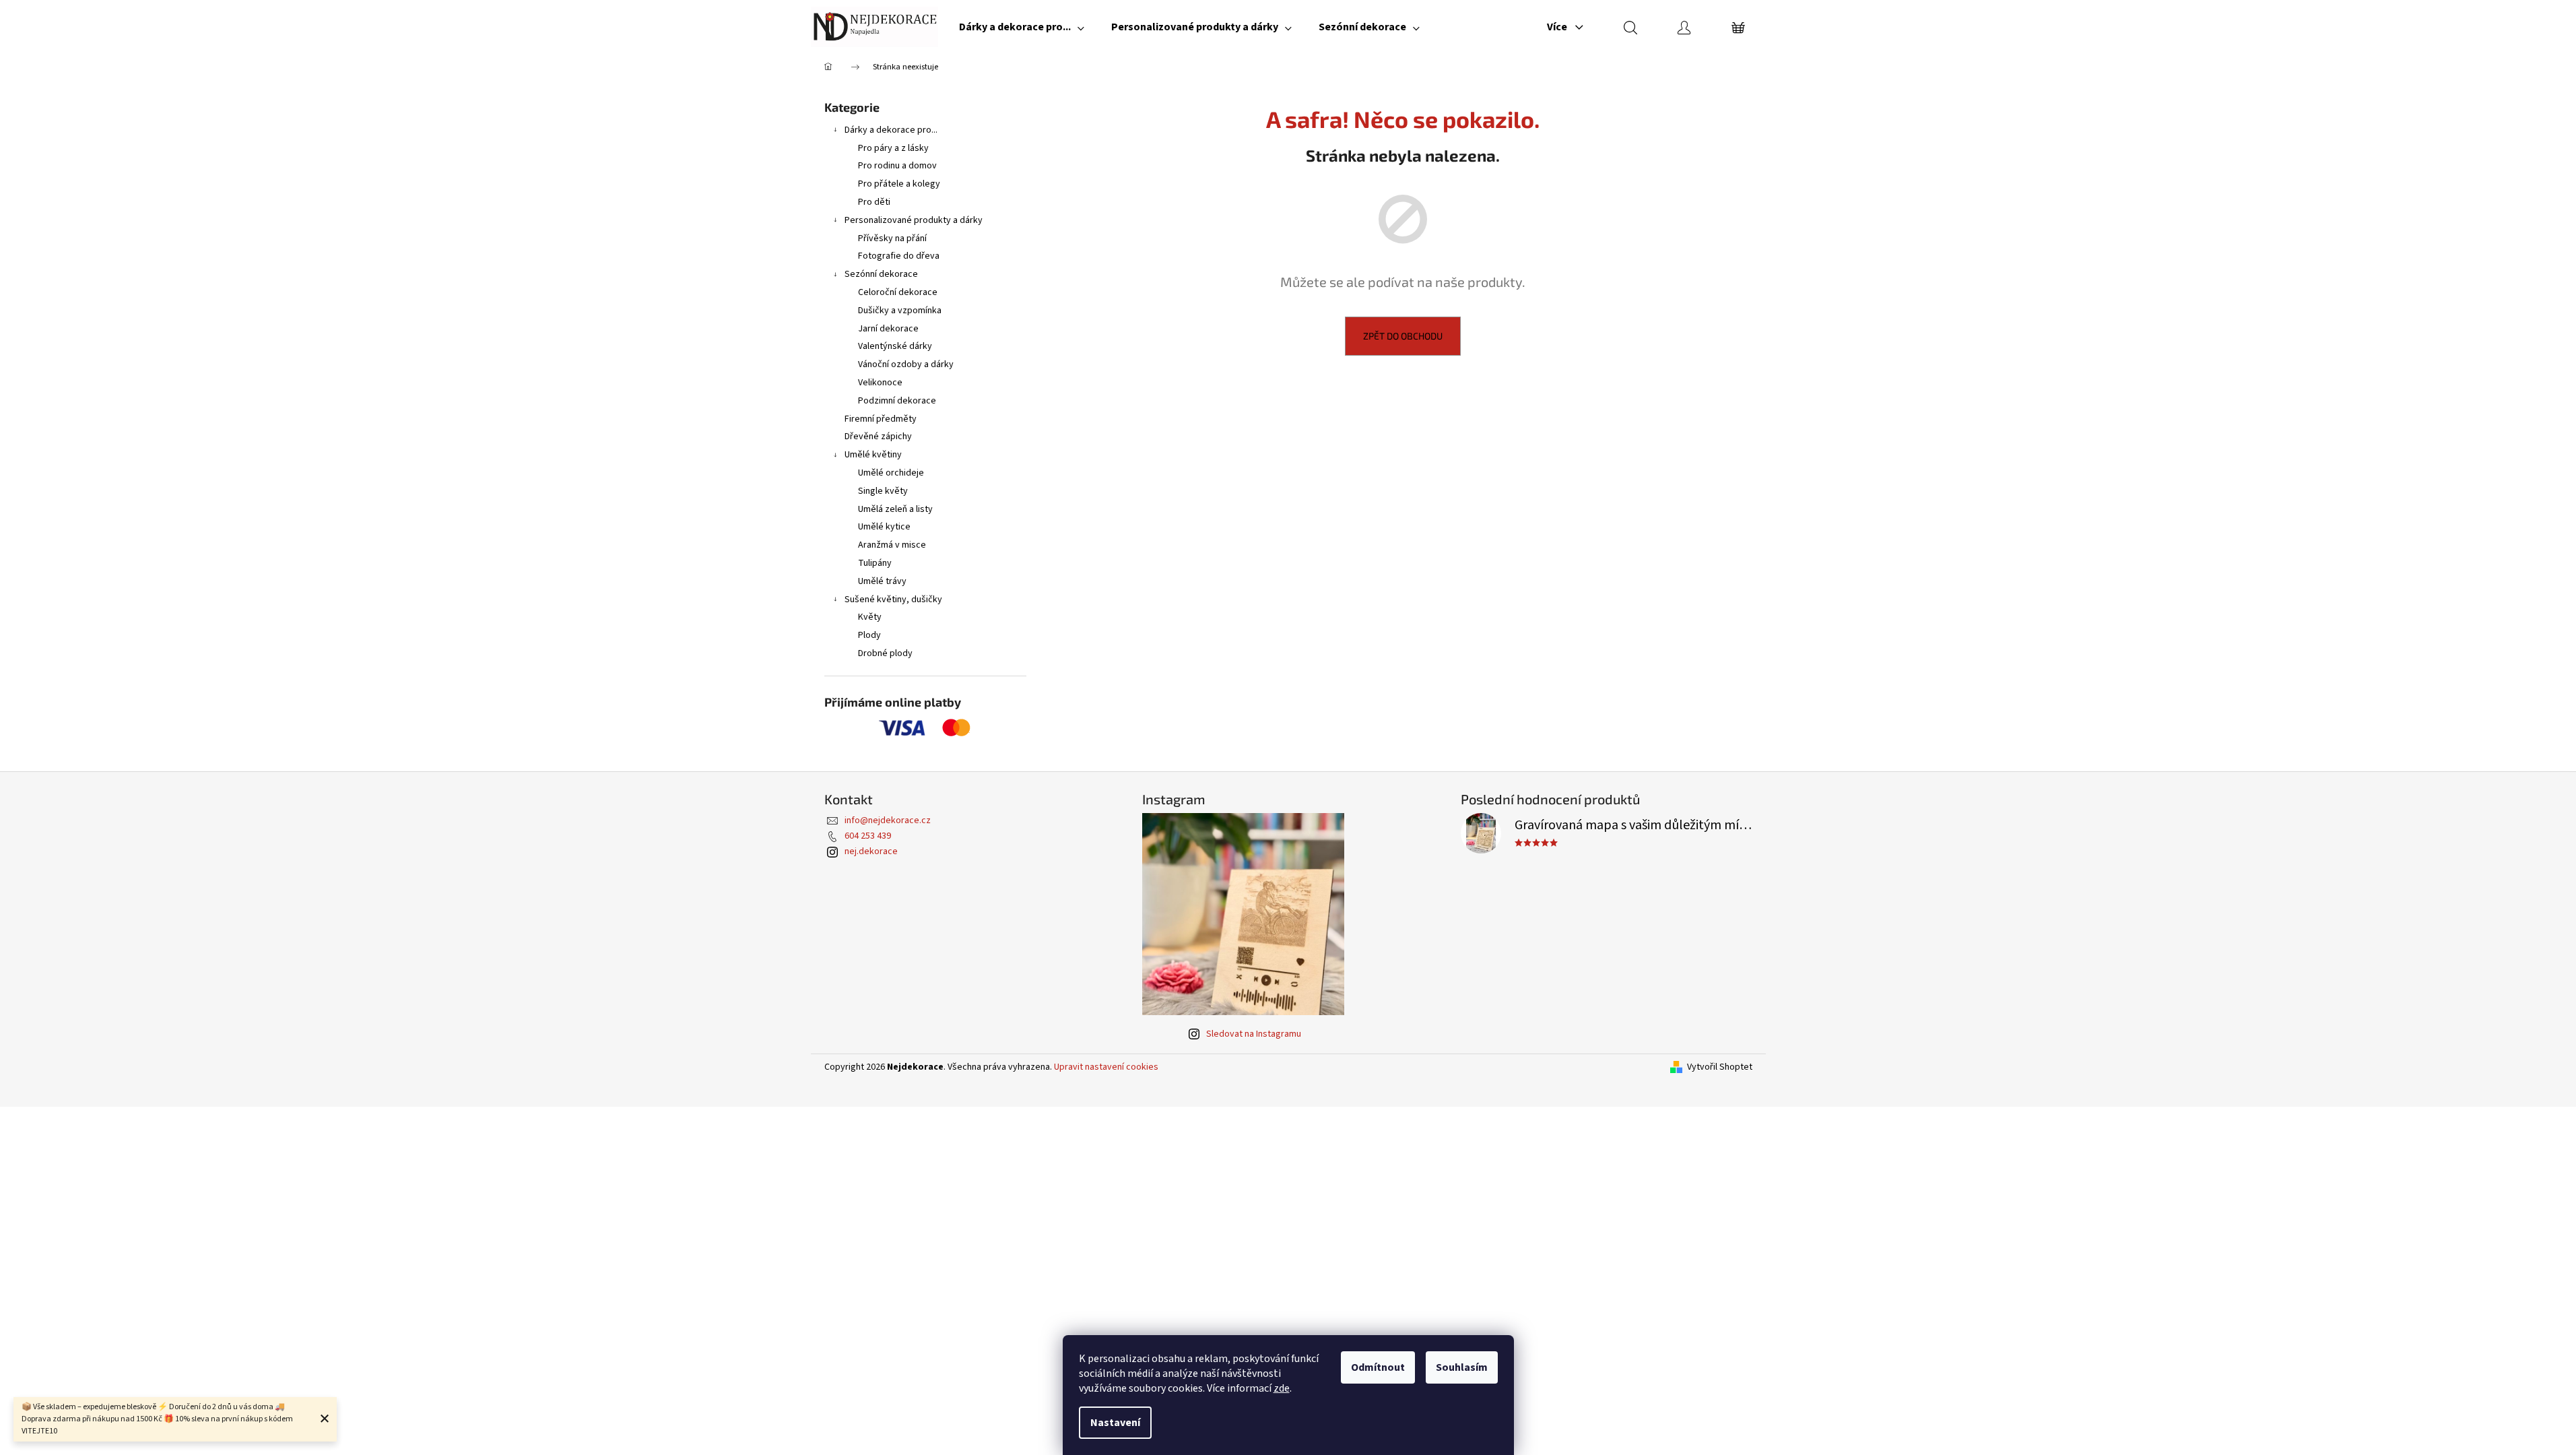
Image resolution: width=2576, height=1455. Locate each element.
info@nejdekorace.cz (888, 820)
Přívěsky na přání (892, 238)
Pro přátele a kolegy (899, 184)
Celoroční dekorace (898, 292)
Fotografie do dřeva (899, 256)
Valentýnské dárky (895, 346)
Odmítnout (1378, 1367)
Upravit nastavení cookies (1106, 1067)
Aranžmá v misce (892, 545)
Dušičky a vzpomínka (900, 311)
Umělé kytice (884, 527)
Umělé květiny (873, 455)
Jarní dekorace (888, 329)
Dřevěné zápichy (878, 437)
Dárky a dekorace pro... (891, 130)
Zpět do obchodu (1403, 336)
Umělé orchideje (891, 473)
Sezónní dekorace (881, 274)
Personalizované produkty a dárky (914, 220)
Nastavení (1115, 1423)
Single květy (883, 491)
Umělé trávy (882, 581)
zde (1282, 1388)
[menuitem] (1022, 27)
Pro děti (874, 202)
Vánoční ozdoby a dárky (906, 364)
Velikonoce (880, 383)
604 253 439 (868, 836)
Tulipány (875, 563)
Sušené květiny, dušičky (893, 600)
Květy (870, 617)
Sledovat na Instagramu (1254, 1034)
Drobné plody (885, 653)
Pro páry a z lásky (893, 148)
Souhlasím (1462, 1367)
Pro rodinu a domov (897, 166)
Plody (869, 635)
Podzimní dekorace (897, 401)
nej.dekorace (871, 851)
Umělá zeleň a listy (895, 509)
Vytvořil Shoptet (1720, 1067)
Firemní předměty (881, 419)
